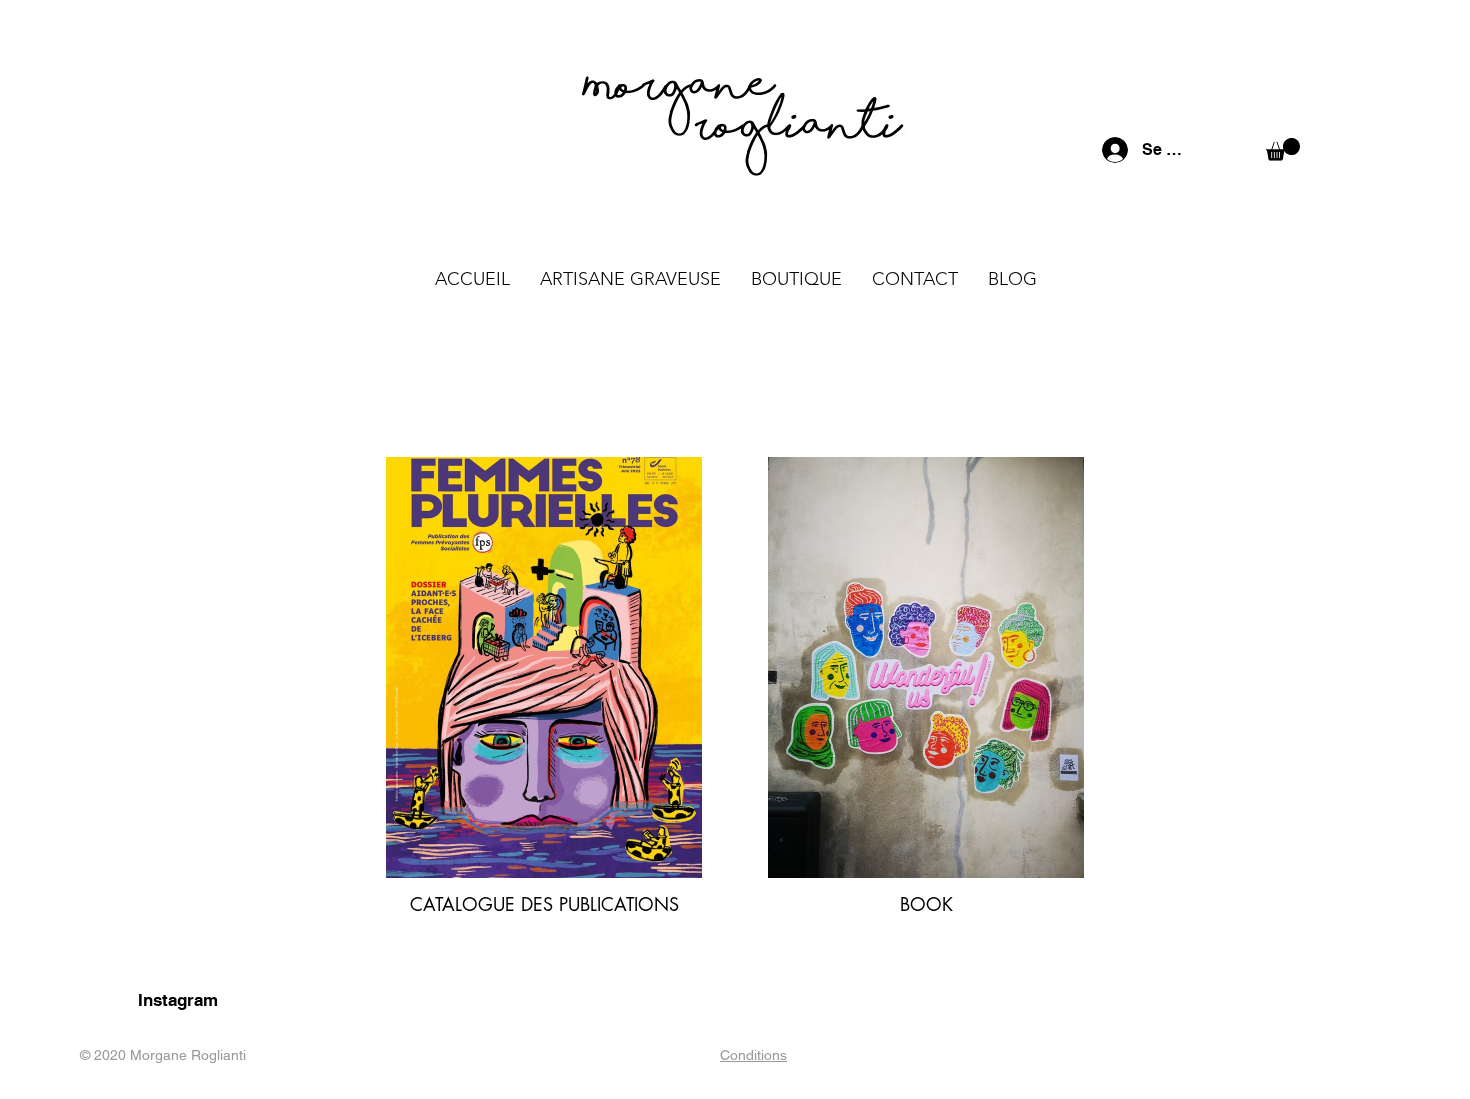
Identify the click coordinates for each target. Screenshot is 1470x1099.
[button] (1283, 149)
